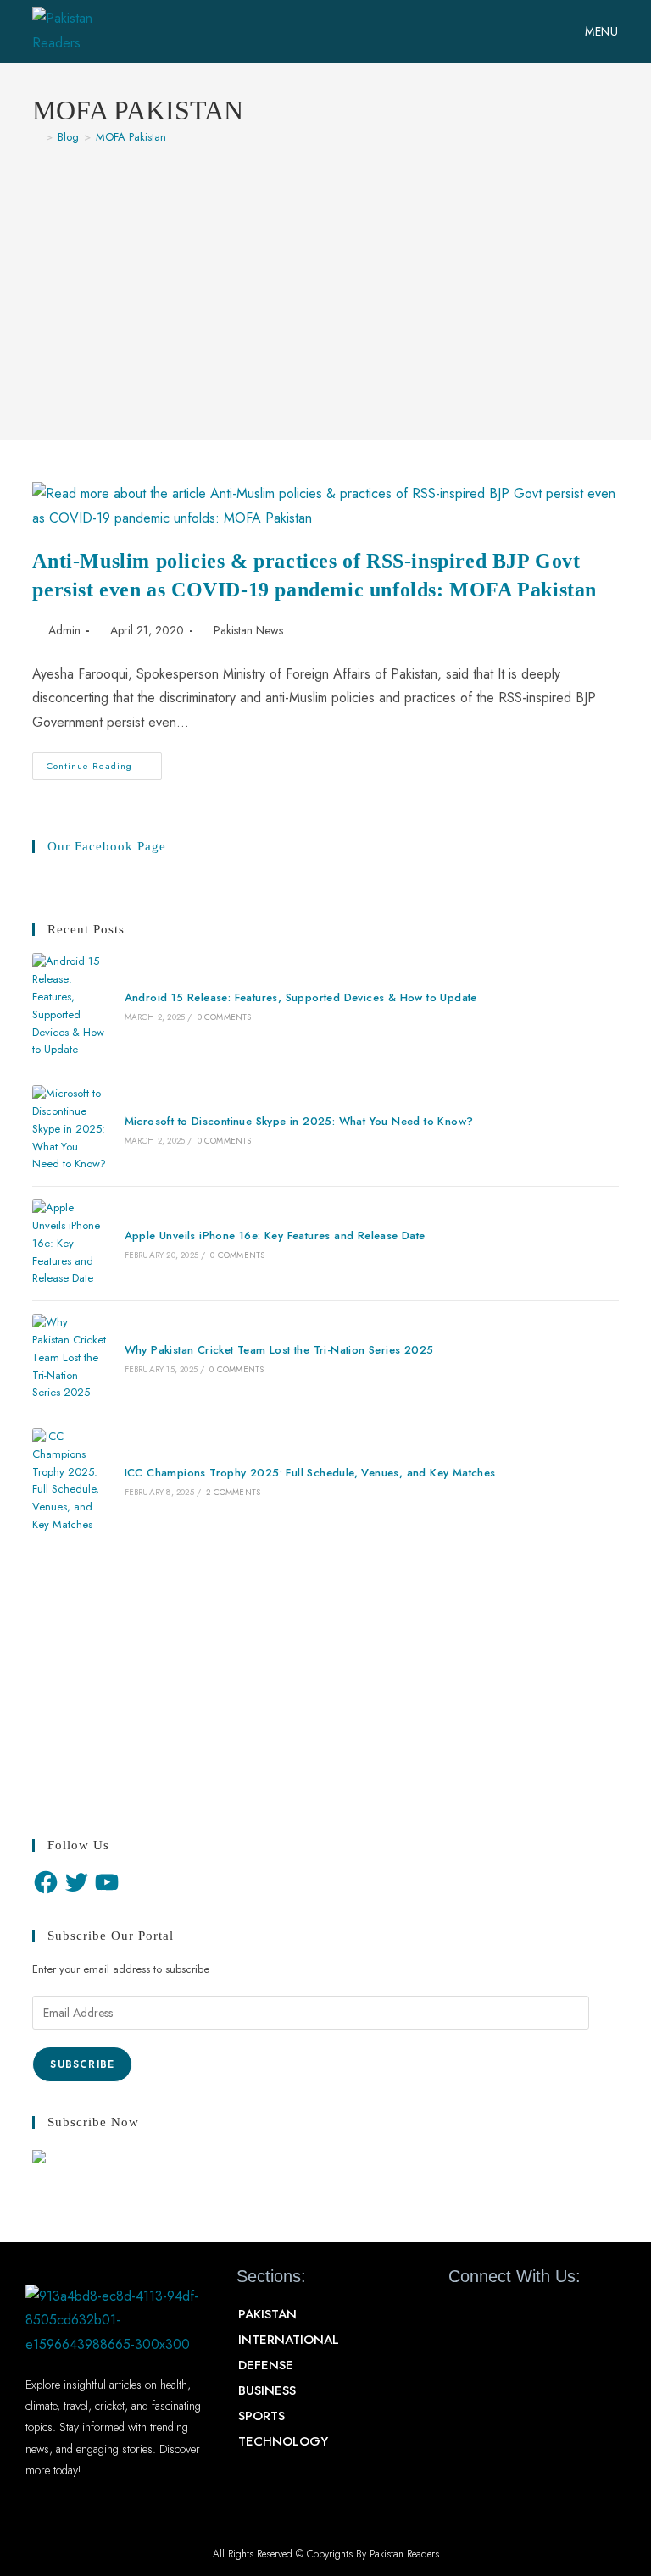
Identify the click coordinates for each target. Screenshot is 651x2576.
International (289, 2340)
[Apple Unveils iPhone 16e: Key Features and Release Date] (69, 1244)
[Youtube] (521, 2315)
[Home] (36, 137)
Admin (64, 630)
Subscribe (82, 2064)
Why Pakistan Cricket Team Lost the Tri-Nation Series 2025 (279, 1350)
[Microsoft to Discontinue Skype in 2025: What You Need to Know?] (69, 1129)
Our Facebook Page (107, 846)
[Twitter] (76, 1882)
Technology (283, 2441)
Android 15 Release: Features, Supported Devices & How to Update (301, 997)
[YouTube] (107, 1882)
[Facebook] (46, 1882)
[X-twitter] (492, 2315)
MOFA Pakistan (131, 137)
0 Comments (225, 1017)
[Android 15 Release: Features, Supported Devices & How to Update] (69, 1006)
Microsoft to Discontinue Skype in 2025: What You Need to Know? (299, 1121)
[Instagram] (552, 2315)
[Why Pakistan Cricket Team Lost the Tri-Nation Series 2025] (69, 1358)
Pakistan (267, 2314)
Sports (262, 2416)
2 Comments (233, 1492)
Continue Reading (104, 762)
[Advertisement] (326, 284)
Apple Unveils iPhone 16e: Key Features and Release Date (275, 1235)
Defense (266, 2365)
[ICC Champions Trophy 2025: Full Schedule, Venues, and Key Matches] (69, 1481)
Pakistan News (248, 630)
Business (267, 2390)
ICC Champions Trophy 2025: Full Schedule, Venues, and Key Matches (310, 1473)
